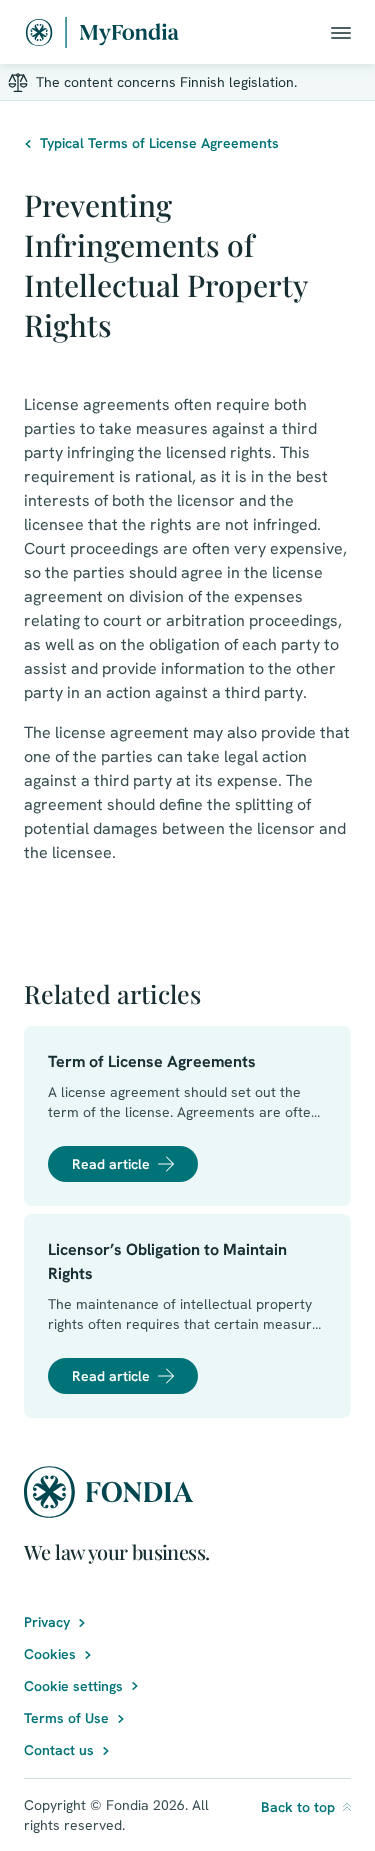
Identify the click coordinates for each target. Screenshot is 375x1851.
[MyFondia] (102, 32)
